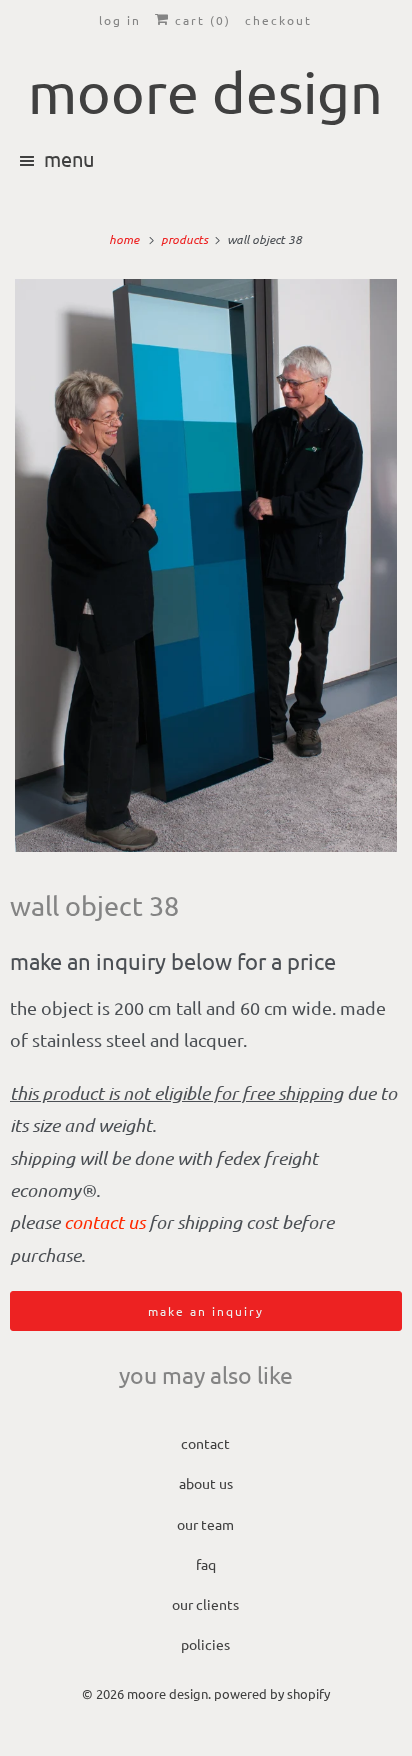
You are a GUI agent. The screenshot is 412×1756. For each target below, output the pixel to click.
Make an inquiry (206, 1311)
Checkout (278, 20)
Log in (120, 20)
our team (205, 1524)
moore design (167, 1693)
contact (205, 1443)
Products (186, 239)
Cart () (200, 20)
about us (206, 1483)
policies (205, 1644)
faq (206, 1564)
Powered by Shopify (272, 1693)
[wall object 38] (206, 565)
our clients (205, 1604)
